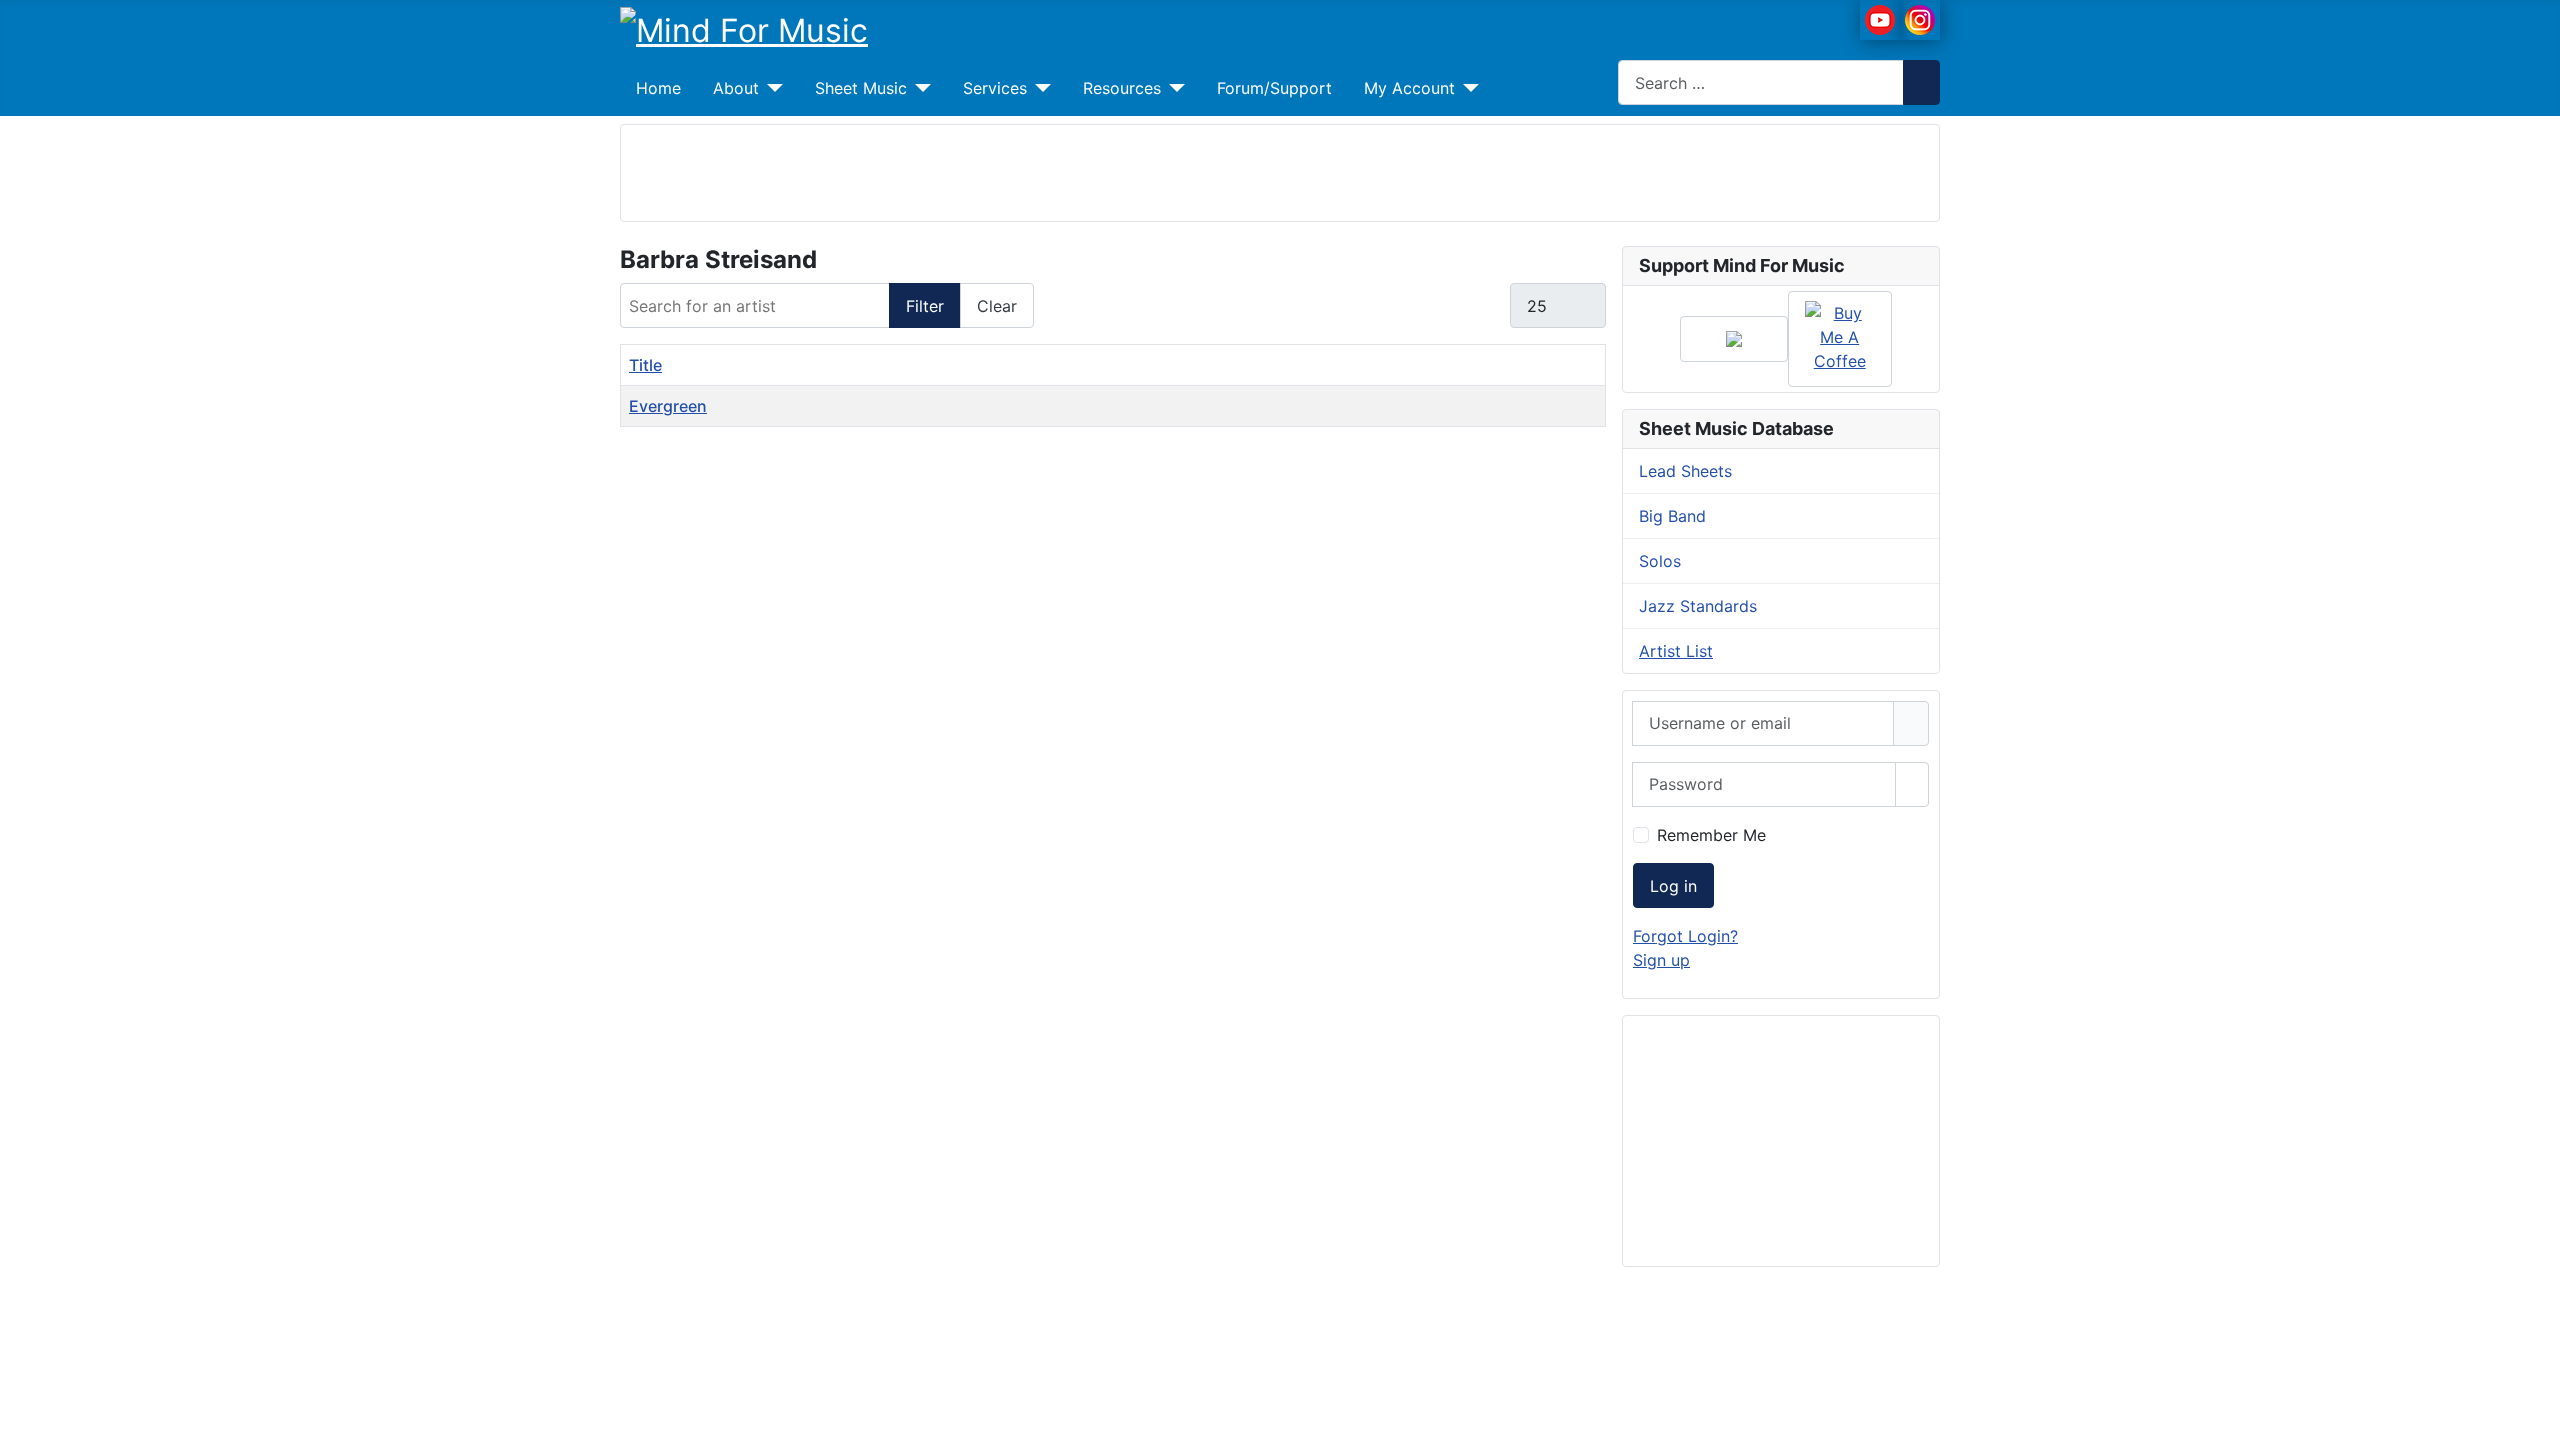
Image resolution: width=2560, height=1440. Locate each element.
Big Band (1672, 516)
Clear (997, 306)
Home (658, 88)
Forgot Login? (1685, 936)
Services (995, 88)
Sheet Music (861, 88)
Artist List (1676, 651)
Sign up (1661, 960)
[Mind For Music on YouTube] (1880, 18)
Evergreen (668, 406)
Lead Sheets (1685, 471)
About (736, 88)
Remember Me (1711, 835)
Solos (1660, 561)
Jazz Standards (1698, 606)
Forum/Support (1274, 88)
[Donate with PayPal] (1734, 339)
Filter (925, 306)
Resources (1122, 88)
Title (645, 365)
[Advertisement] (1280, 170)
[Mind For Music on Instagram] (1920, 18)
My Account (1409, 88)
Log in (1673, 886)
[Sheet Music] (919, 88)
